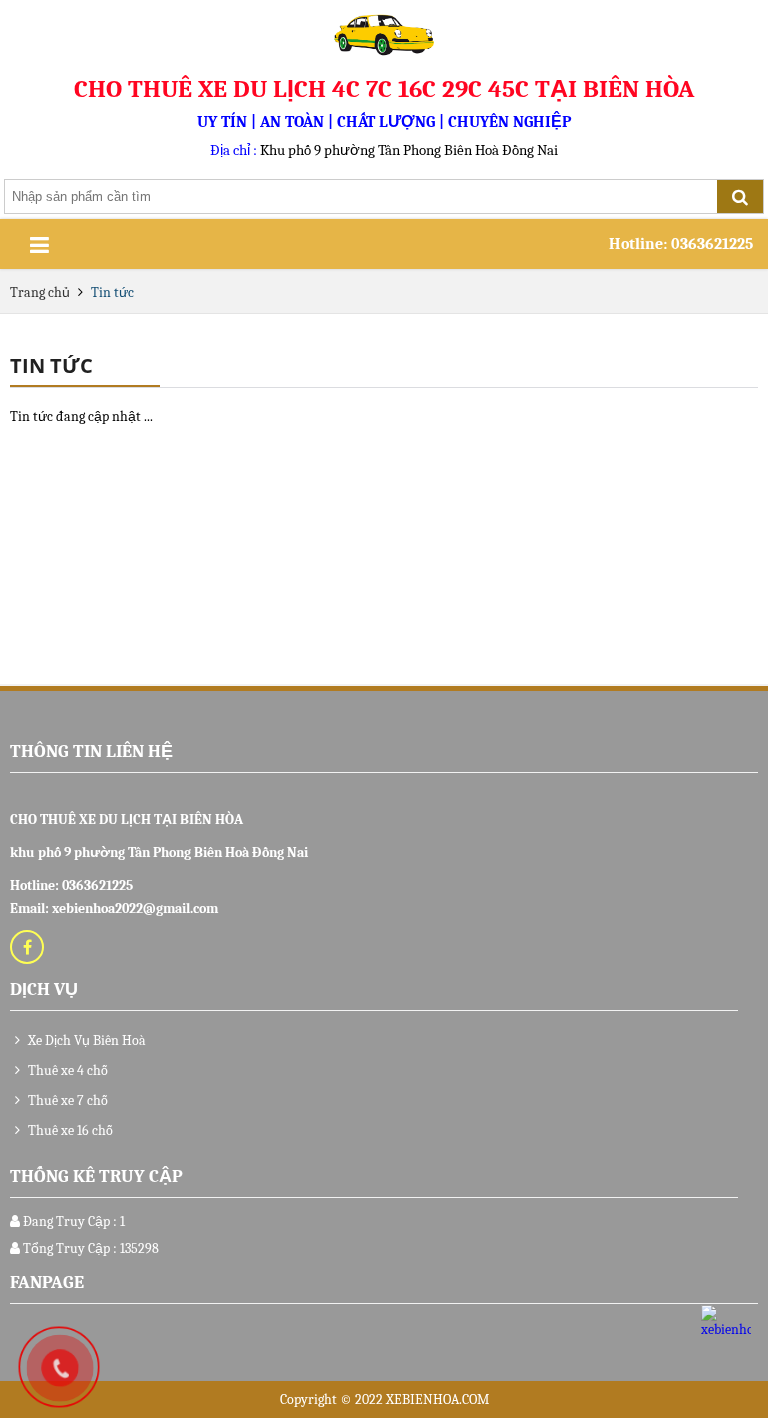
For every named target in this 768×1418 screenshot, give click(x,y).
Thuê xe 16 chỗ (69, 1130)
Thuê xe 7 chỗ (66, 1100)
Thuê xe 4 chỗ (66, 1070)
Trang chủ (41, 292)
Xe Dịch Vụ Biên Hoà (85, 1040)
